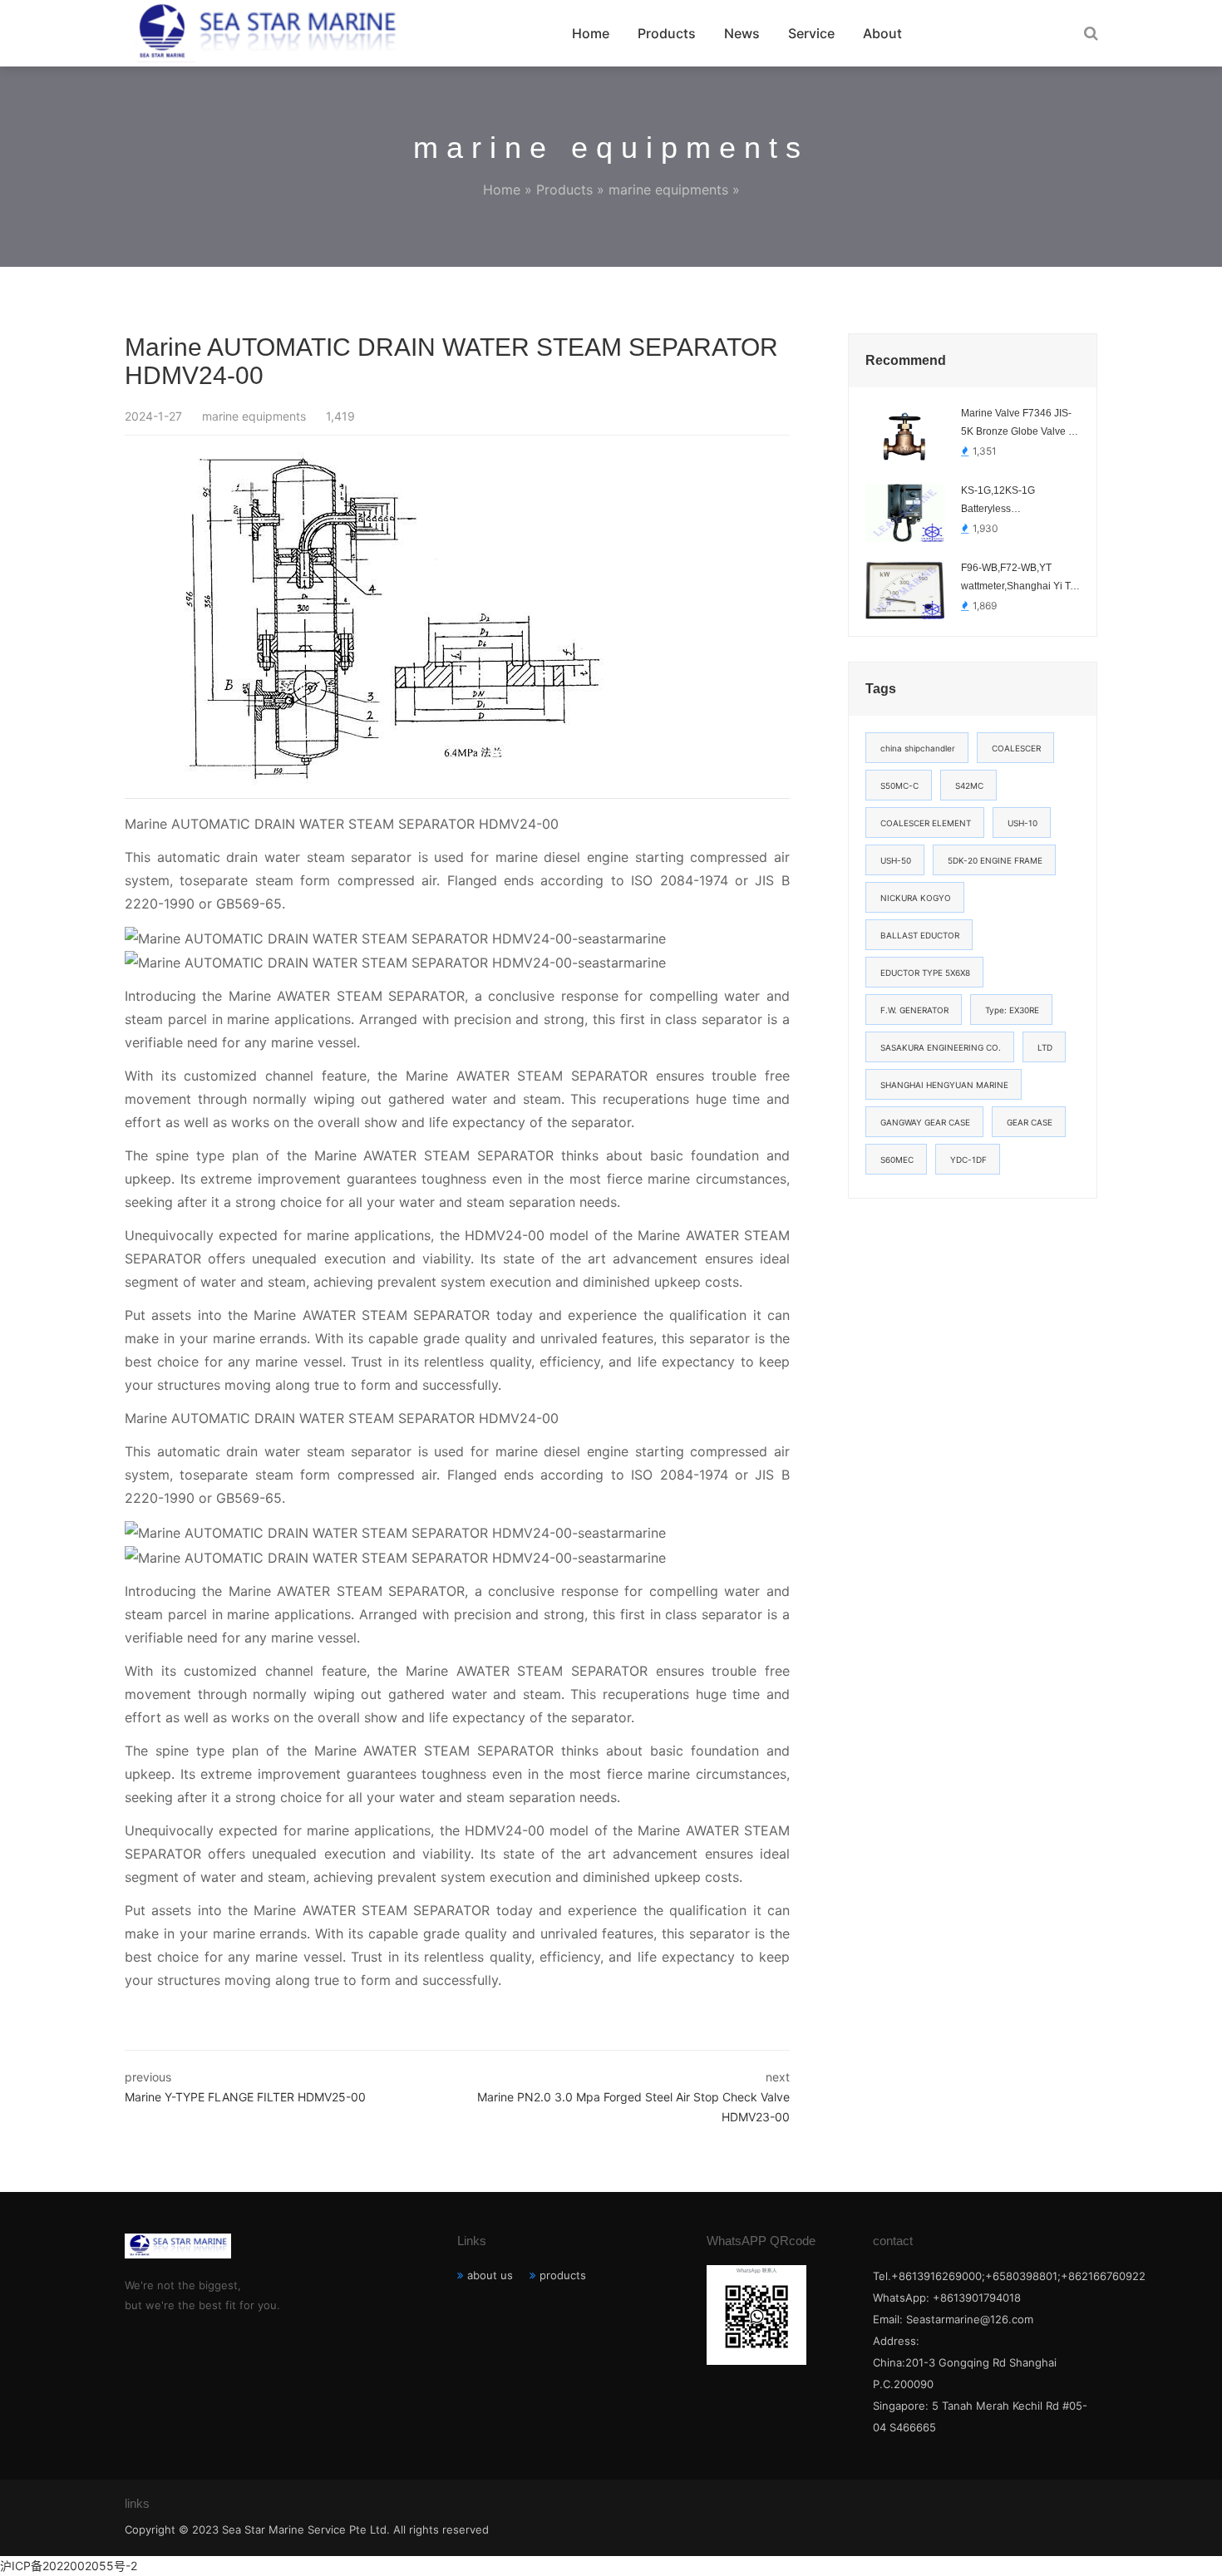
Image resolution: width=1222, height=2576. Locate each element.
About (882, 33)
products (563, 2275)
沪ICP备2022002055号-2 (69, 2566)
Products (667, 33)
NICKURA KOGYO (916, 898)
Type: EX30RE (1012, 1010)
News (742, 33)
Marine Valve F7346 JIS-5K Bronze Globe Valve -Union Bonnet (1016, 424)
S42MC (969, 786)
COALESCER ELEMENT (926, 823)
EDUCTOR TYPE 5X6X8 (925, 973)
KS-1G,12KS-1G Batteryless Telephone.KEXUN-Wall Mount (1015, 501)
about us (490, 2275)
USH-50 (896, 860)
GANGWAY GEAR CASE (925, 1122)
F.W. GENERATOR (914, 1010)
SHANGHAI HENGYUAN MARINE (944, 1085)
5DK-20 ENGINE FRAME (995, 860)
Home (591, 33)
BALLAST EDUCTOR (920, 935)
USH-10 (1022, 823)
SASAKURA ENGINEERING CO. (941, 1047)
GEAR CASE (1030, 1122)
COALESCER (1016, 748)
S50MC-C (899, 786)
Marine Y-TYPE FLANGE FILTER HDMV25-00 (245, 2097)
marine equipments (668, 190)
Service (811, 33)
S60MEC (897, 1160)
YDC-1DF (968, 1160)
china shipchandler (918, 748)
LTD (1045, 1047)
